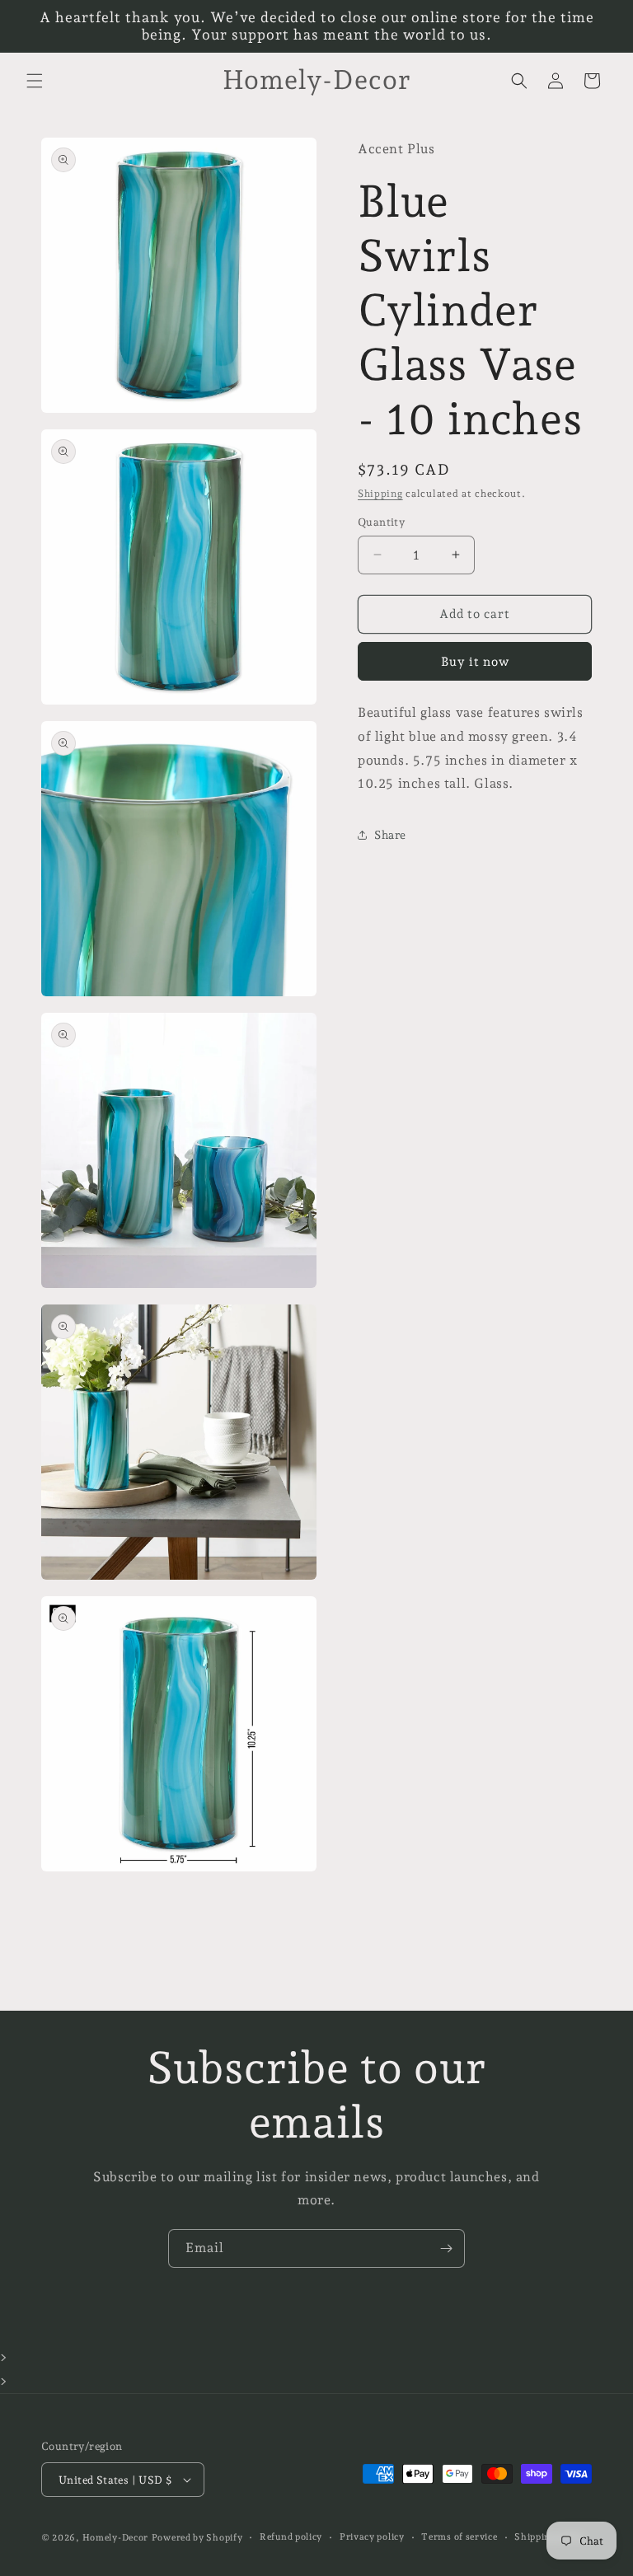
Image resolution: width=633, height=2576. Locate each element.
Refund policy (291, 2537)
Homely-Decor (115, 2538)
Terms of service (459, 2537)
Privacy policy (372, 2537)
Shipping (380, 494)
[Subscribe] (446, 2248)
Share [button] (390, 835)
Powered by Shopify (197, 2538)
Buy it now (475, 662)
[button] (35, 81)
